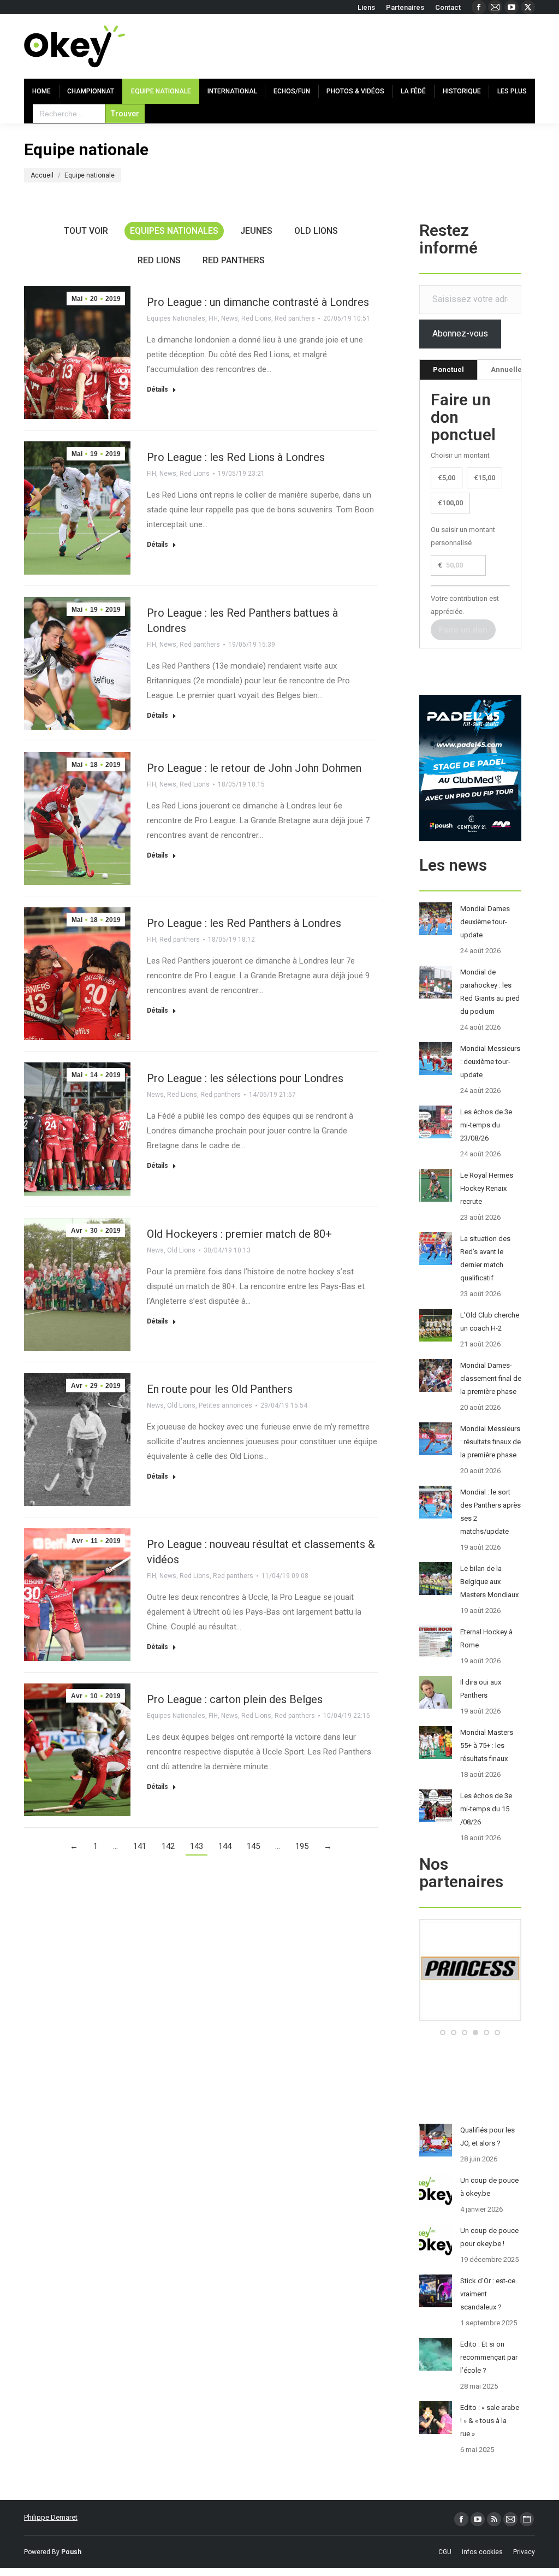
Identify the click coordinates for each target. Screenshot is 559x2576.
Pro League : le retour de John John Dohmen (254, 768)
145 (253, 1846)
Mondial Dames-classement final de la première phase (491, 1378)
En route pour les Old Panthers (220, 1389)
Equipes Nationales (174, 231)
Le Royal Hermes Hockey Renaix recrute (487, 1188)
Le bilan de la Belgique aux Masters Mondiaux (489, 1582)
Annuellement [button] (515, 370)
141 (140, 1846)
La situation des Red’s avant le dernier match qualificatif (485, 1258)
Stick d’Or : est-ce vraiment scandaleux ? (488, 2294)
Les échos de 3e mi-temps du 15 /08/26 (486, 1809)
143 (197, 1846)
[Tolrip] (470, 2019)
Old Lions (316, 231)
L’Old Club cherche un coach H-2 (490, 1322)
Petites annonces (225, 1405)
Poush (71, 2552)
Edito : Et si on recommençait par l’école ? (489, 2357)
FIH (213, 318)
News (230, 318)
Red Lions (159, 260)
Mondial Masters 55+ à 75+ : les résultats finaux (487, 1745)
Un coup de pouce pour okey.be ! (489, 2237)
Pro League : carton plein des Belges (235, 1699)
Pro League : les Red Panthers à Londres (244, 923)
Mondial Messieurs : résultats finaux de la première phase (490, 1442)
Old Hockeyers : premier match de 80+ (239, 1234)
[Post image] (436, 919)
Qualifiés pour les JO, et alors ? (487, 2137)
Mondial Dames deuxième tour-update (485, 922)
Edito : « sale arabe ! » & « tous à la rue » (490, 2421)
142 (168, 1846)
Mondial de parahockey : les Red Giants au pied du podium (490, 992)
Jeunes (256, 231)
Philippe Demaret (51, 2517)
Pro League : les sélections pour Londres (245, 1078)
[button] (443, 2033)
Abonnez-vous (460, 333)
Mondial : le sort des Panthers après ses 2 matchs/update (490, 1512)
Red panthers (234, 260)
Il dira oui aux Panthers (481, 1689)
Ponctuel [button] (448, 370)
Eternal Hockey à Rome (486, 1638)
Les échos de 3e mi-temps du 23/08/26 (486, 1125)
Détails (157, 389)
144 (225, 1846)
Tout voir (86, 231)
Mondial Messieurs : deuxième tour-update (490, 1062)
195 (302, 1846)
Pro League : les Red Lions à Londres (236, 457)
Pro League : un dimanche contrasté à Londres (258, 302)
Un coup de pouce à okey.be (489, 2187)
